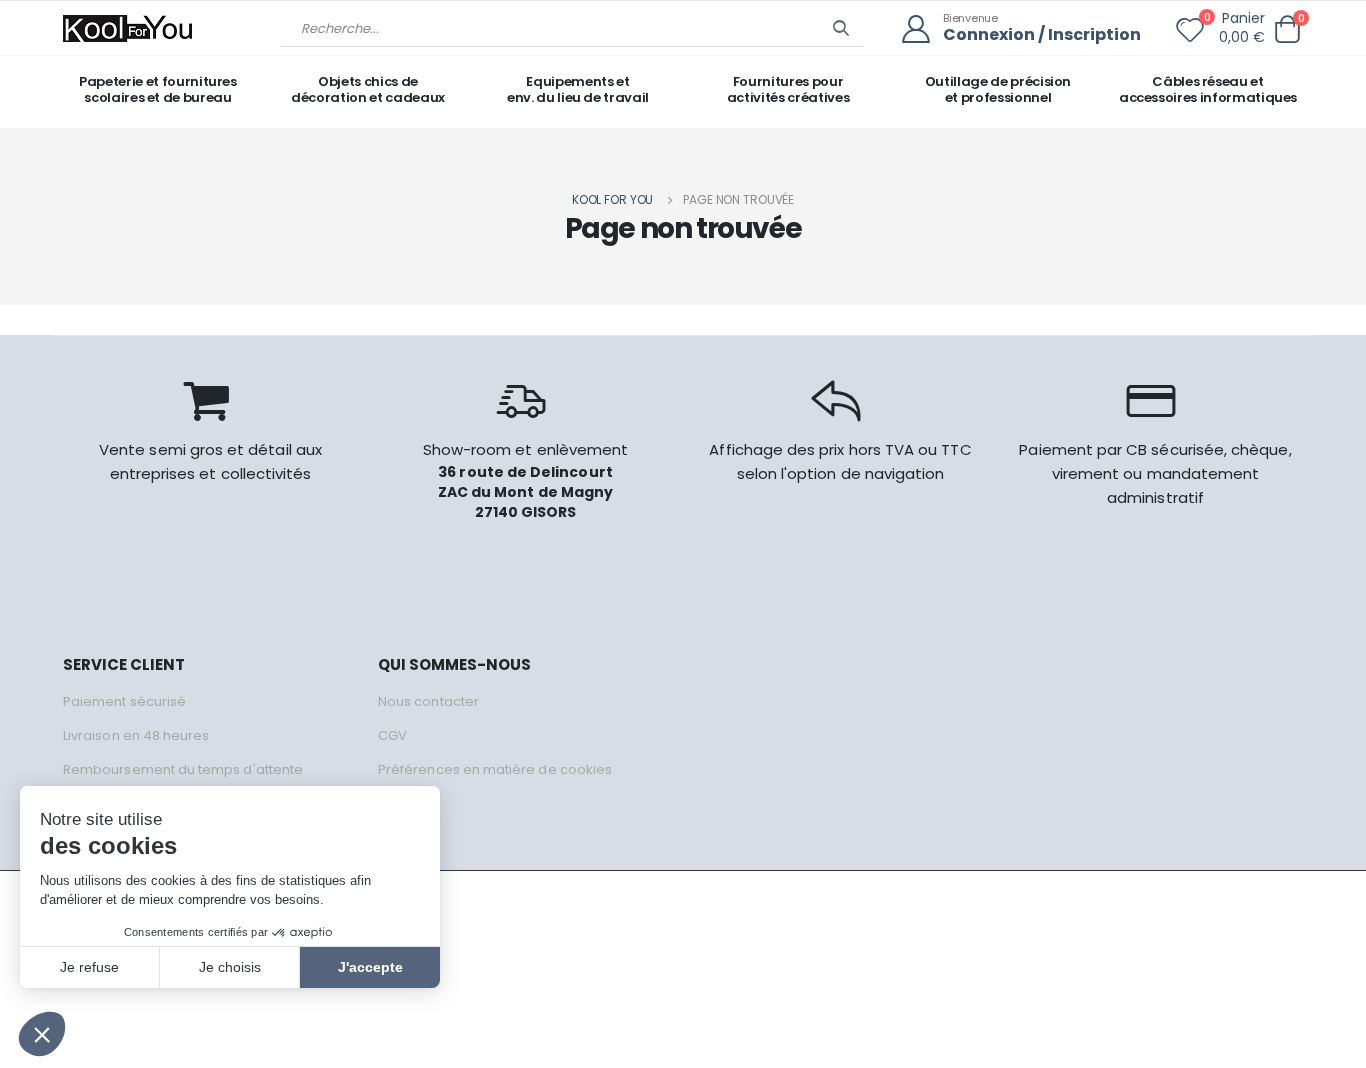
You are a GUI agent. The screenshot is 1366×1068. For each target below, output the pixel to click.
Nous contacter (428, 701)
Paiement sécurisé (124, 701)
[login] (922, 29)
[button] (1287, 29)
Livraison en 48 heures (136, 735)
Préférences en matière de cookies (495, 769)
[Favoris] (1190, 34)
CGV (392, 735)
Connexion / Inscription (1042, 35)
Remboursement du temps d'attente (183, 769)
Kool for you (613, 199)
